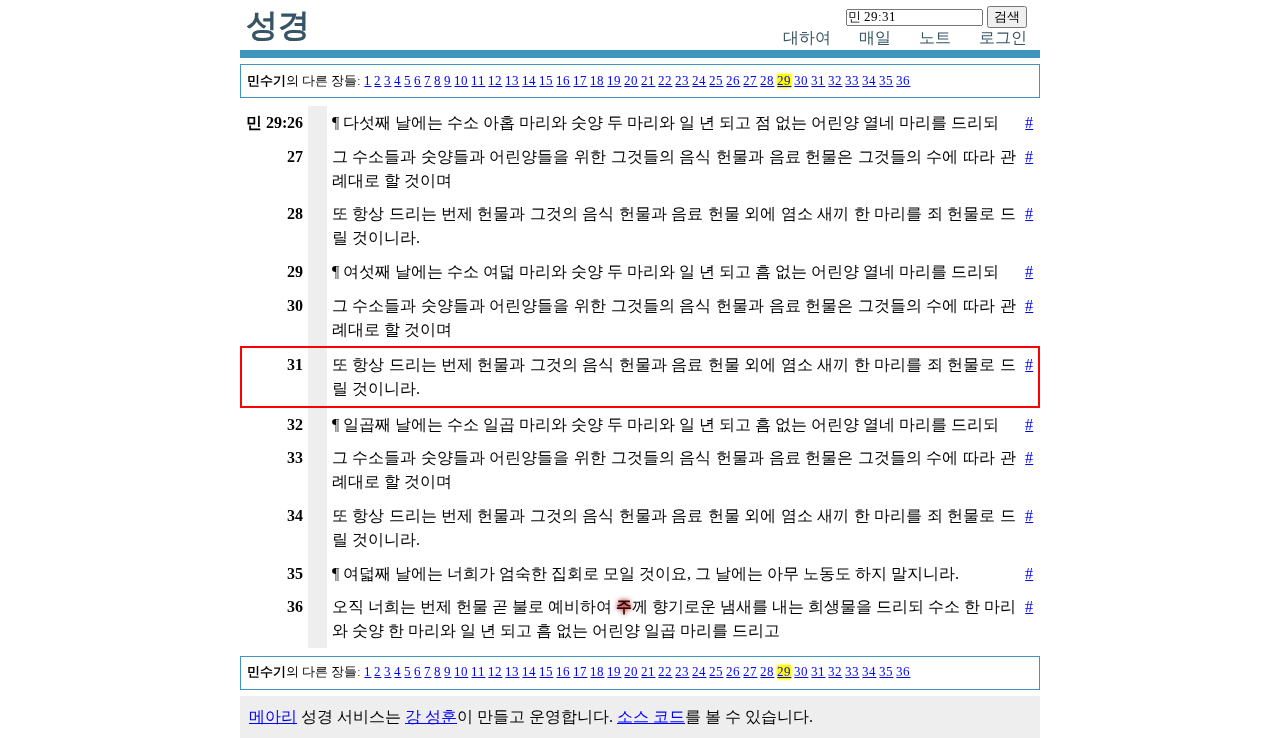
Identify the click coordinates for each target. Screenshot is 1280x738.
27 (750, 81)
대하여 (807, 37)
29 (784, 81)
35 (886, 81)
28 (767, 81)
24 (699, 81)
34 (869, 81)
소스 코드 (651, 716)
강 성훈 (431, 716)
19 (614, 81)
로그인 (1003, 37)
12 (495, 81)
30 (801, 81)
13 (512, 81)
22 (665, 81)
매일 (875, 37)
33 (852, 81)
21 (648, 81)
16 (563, 81)
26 (733, 81)
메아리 (273, 716)
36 (903, 81)
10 (461, 81)
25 (716, 81)
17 (580, 81)
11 (478, 81)
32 (835, 81)
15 (546, 81)
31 (818, 81)
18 (597, 81)
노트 (935, 37)
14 (529, 81)
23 (682, 81)
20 (631, 81)
